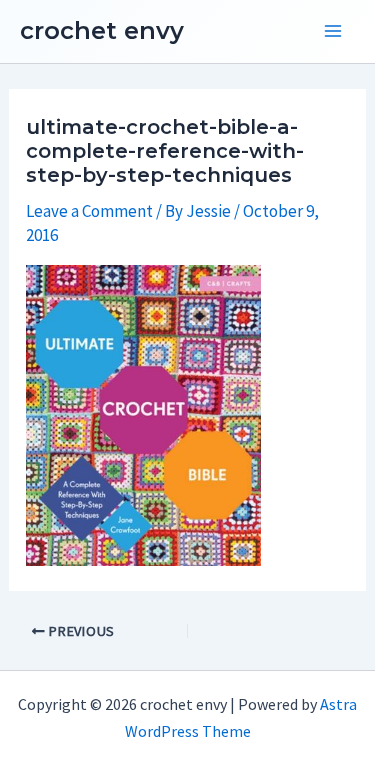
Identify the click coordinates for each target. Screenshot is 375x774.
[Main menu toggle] (333, 32)
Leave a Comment (89, 211)
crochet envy (102, 30)
